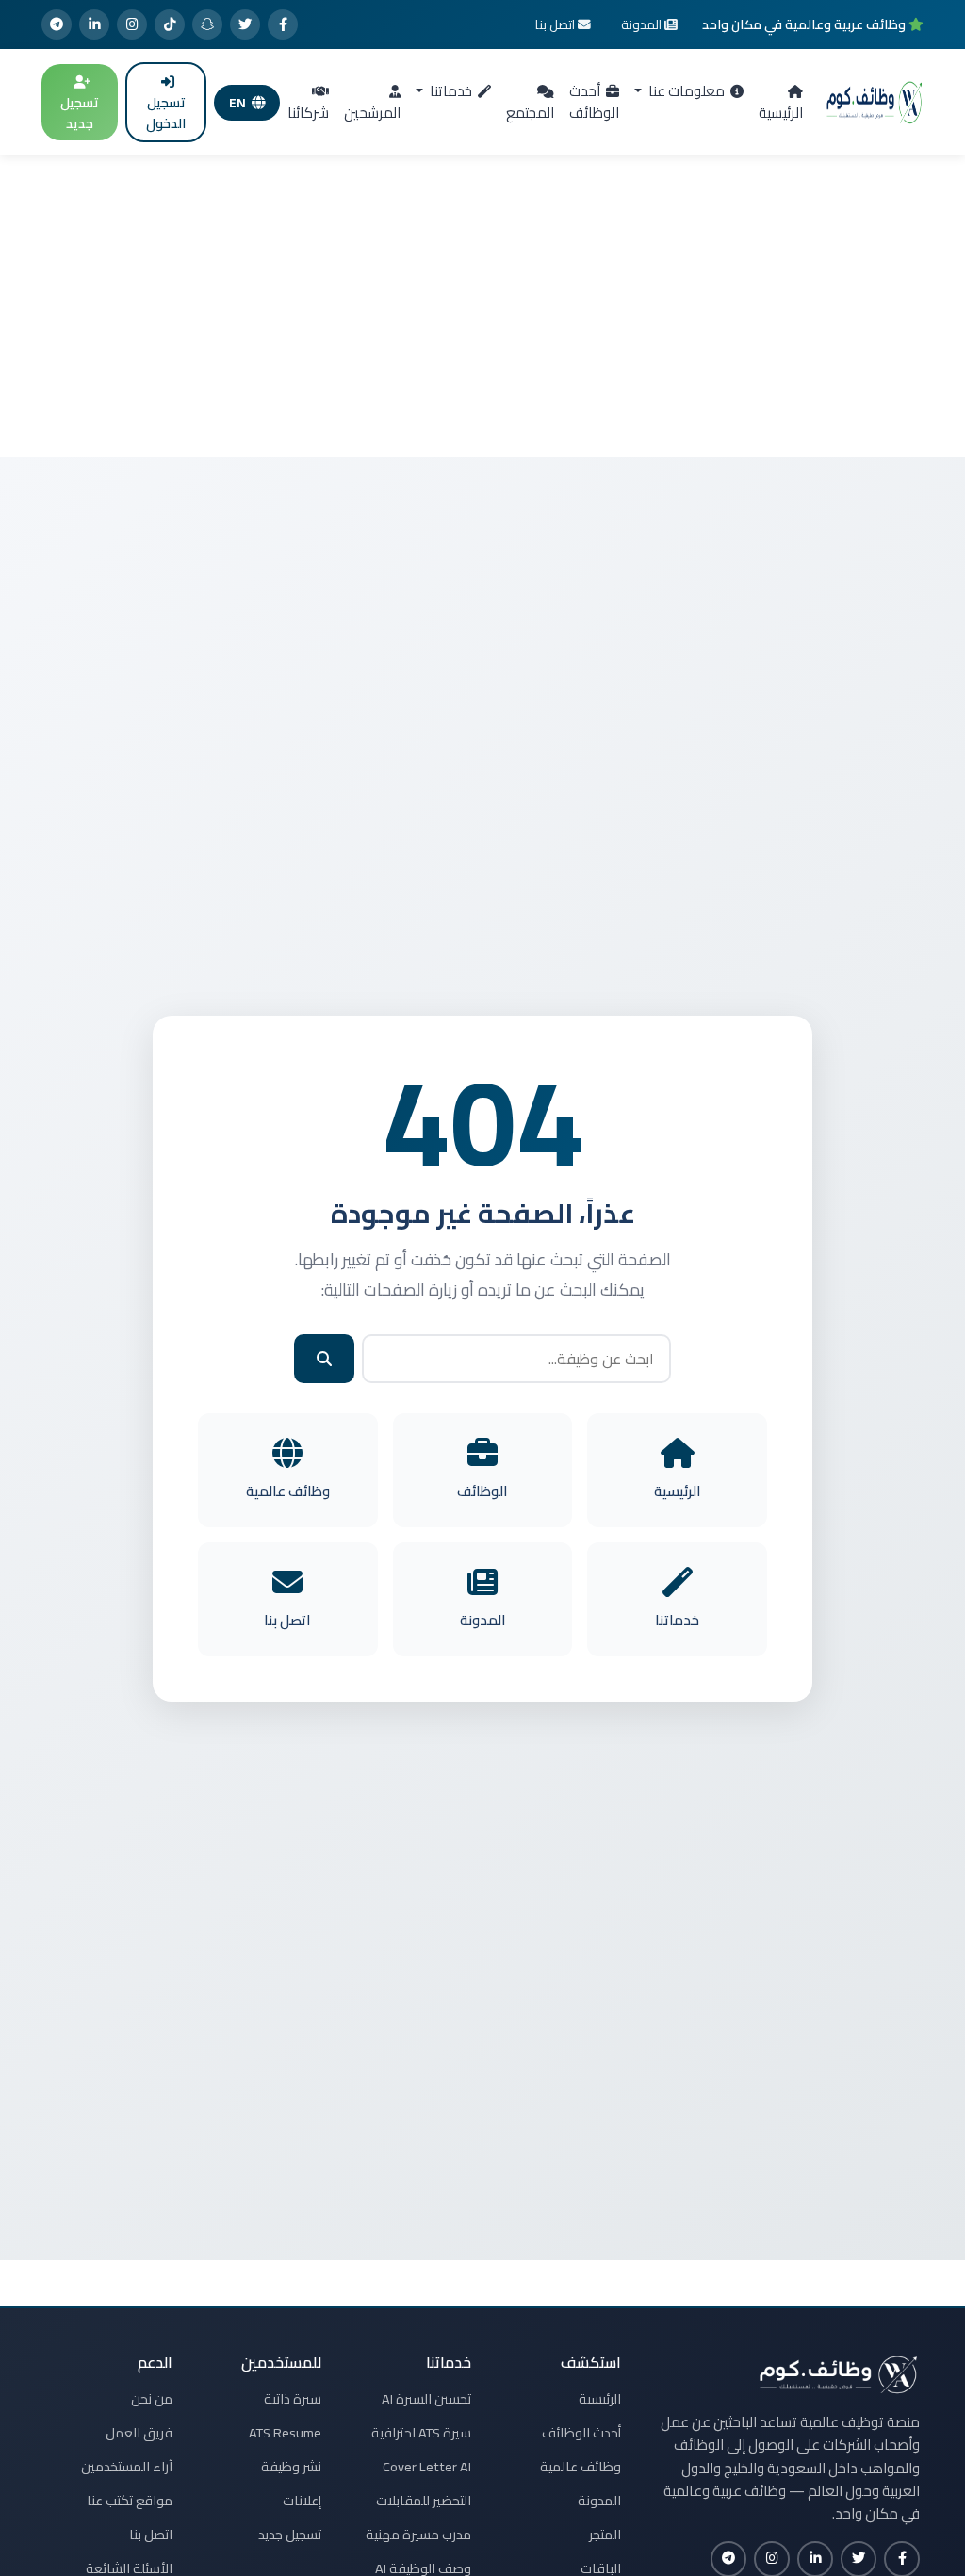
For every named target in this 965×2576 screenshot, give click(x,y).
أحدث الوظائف (594, 102)
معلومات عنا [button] (685, 91)
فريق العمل (139, 2433)
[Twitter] (245, 24)
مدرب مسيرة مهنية (418, 2535)
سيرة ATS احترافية (421, 2433)
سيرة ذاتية (293, 2399)
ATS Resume (285, 2433)
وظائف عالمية (581, 2467)
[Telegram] (57, 24)
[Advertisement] (482, 306)
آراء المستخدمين (127, 2467)
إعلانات (302, 2501)
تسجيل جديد (80, 113)
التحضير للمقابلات (424, 2501)
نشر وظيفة (291, 2467)
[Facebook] (283, 24)
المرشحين (372, 113)
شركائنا (308, 113)
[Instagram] (132, 24)
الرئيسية (781, 113)
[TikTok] (170, 24)
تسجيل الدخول (166, 113)
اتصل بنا (151, 2535)
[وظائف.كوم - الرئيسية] (875, 103)
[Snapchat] (207, 24)
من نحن (152, 2399)
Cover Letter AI (427, 2467)
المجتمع (530, 113)
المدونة (599, 2501)
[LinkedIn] (94, 24)
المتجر (605, 2535)
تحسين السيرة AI (426, 2399)
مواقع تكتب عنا (130, 2501)
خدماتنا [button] (450, 91)
